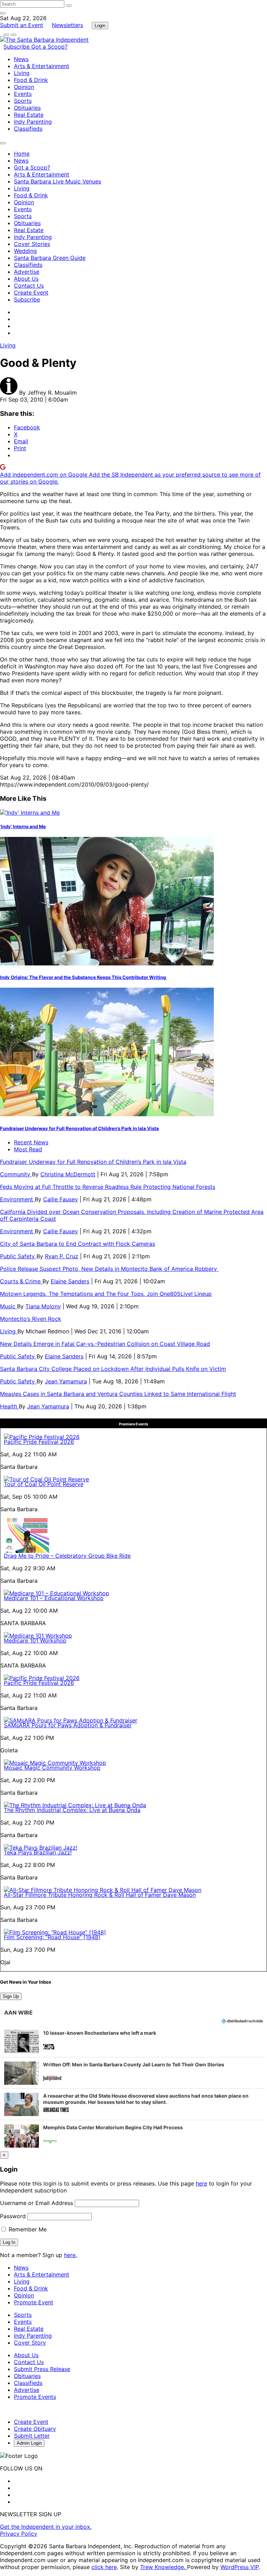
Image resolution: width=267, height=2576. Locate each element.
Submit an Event (22, 25)
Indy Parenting (33, 122)
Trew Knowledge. (164, 2567)
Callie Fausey (60, 1199)
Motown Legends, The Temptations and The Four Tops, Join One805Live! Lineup (106, 1294)
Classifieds (28, 129)
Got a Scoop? (49, 47)
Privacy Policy (19, 2534)
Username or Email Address (37, 2203)
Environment (17, 1199)
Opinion (24, 87)
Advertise (27, 272)
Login (100, 26)
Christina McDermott (68, 1174)
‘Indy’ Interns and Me (23, 826)
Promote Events (35, 2397)
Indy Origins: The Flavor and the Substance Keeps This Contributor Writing (83, 977)
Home (22, 154)
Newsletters (67, 25)
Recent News (31, 1142)
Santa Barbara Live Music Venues (58, 181)
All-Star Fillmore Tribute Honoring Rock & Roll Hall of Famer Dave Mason (100, 1895)
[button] (133, 2041)
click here (104, 2567)
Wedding (25, 251)
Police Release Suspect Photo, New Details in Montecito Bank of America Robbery (109, 1269)
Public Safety (18, 1256)
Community (16, 1174)
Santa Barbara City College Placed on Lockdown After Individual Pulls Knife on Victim (113, 1369)
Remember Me (27, 2229)
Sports (23, 101)
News (21, 59)
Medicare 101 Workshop (35, 1640)
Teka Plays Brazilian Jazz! (38, 1852)
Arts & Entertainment (42, 66)
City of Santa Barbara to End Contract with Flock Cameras (78, 1244)
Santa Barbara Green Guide (50, 258)
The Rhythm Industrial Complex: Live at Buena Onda (72, 1810)
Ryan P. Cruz (62, 1256)
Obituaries (27, 108)
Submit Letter (32, 2436)
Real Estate (29, 115)
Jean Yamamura (66, 1381)
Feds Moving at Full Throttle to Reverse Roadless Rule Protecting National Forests (108, 1187)
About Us (26, 279)
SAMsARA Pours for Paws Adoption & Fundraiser (68, 1725)
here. (70, 2255)
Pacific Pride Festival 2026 (39, 1442)
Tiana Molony (43, 1306)
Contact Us (29, 286)
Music (9, 1306)
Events (23, 94)
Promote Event (34, 2302)
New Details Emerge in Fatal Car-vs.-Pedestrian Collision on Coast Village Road (105, 1344)
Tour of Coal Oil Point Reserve (44, 1484)
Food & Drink (31, 80)
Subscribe (17, 47)
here (201, 2183)
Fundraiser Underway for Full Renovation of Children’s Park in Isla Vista (79, 1128)
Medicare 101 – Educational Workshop (54, 1598)
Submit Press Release (42, 2369)
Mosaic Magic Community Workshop (52, 1768)
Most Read (28, 1149)
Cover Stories (32, 244)
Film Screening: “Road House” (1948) (52, 1937)
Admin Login (29, 2443)
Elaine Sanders (70, 1281)
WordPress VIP (240, 2567)
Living (22, 73)
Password (13, 2216)
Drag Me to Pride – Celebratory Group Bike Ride (67, 1556)
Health (9, 1406)
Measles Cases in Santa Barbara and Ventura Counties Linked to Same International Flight (118, 1394)
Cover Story (30, 2343)
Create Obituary (35, 2429)
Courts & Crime (21, 1281)
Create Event (31, 293)
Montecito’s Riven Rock (31, 1319)
